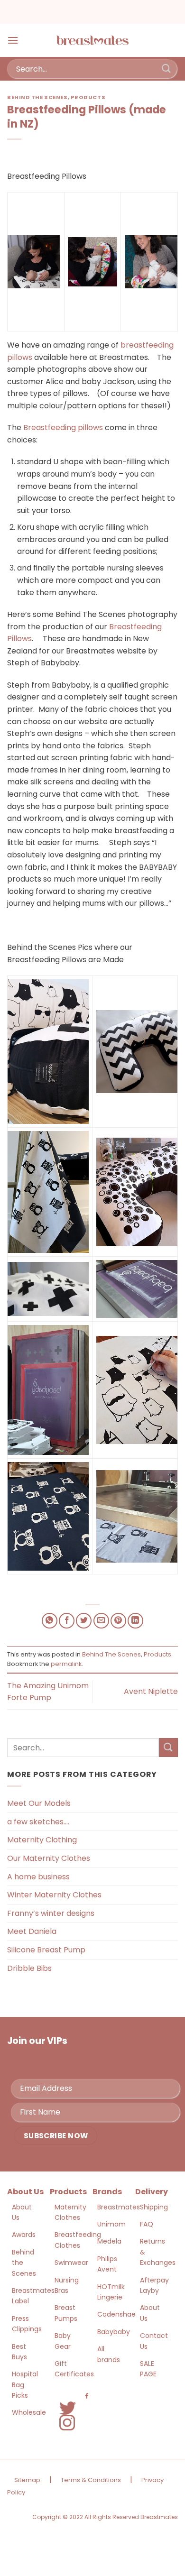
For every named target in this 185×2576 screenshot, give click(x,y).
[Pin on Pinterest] (118, 1621)
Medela (109, 2241)
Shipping (154, 2207)
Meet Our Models (39, 1803)
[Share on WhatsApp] (50, 1621)
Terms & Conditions (91, 2480)
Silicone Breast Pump (46, 1950)
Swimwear (71, 2263)
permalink (66, 1664)
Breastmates (119, 2207)
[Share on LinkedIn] (135, 1621)
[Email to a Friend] (101, 1621)
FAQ (147, 2224)
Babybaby (114, 2332)
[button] (13, 40)
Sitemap (27, 2480)
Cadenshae (116, 2314)
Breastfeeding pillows (63, 428)
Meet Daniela (32, 1931)
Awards (24, 2235)
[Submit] (166, 69)
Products (88, 97)
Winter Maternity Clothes (54, 1895)
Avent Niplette (151, 1691)
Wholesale (29, 2412)
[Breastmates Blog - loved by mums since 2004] (92, 40)
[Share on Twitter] (84, 1621)
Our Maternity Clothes (49, 1858)
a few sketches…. (38, 1822)
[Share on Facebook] (67, 1621)
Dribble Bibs (29, 1968)
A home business (38, 1877)
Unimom (111, 2224)
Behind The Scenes (37, 97)
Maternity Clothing (42, 1840)
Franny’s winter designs (51, 1913)
